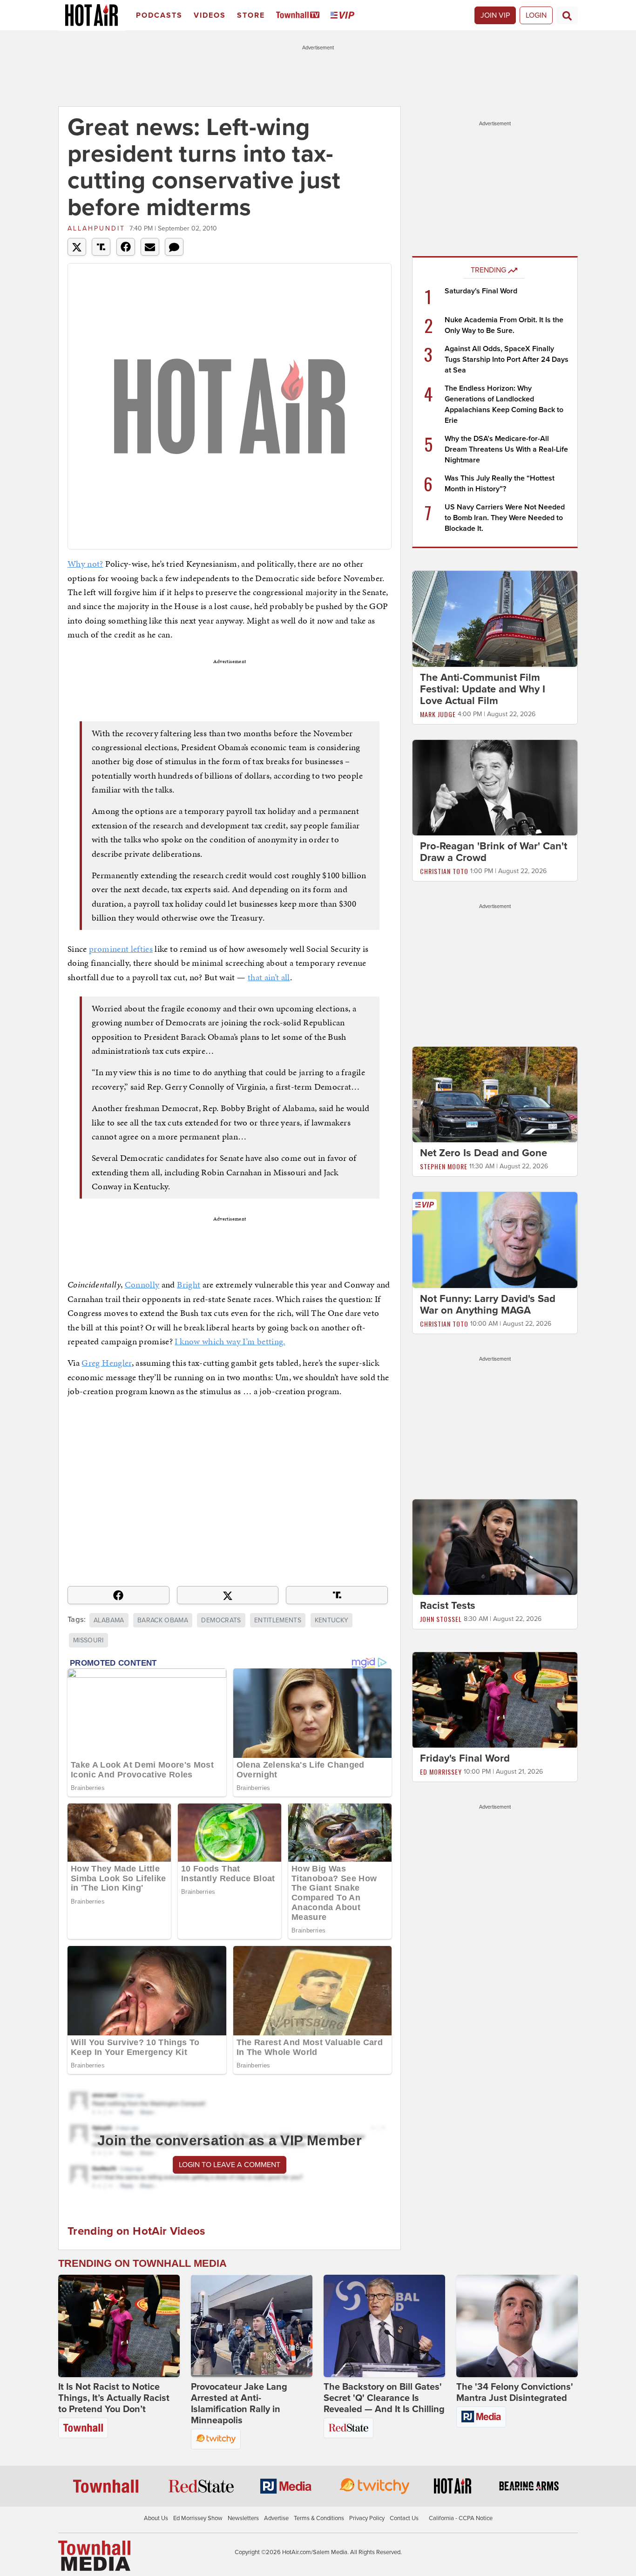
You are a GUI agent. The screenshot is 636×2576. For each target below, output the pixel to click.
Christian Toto (444, 871)
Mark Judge (438, 714)
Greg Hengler (106, 1363)
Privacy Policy (367, 2518)
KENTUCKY (332, 1620)
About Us (156, 2518)
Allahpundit (96, 228)
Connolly (142, 1285)
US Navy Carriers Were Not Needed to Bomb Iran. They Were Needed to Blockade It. (505, 518)
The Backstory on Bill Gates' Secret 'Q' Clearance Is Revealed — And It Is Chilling (384, 2398)
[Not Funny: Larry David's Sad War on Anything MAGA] (495, 1240)
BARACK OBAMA (163, 1620)
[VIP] (344, 16)
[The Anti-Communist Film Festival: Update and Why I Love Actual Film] (495, 618)
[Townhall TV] (300, 16)
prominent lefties (121, 949)
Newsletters (243, 2518)
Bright (189, 1285)
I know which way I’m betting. (230, 1341)
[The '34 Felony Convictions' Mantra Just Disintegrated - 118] (517, 2326)
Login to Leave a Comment (230, 2165)
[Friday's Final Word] (495, 1700)
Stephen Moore (444, 1166)
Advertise (276, 2518)
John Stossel (441, 1619)
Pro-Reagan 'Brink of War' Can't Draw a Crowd (494, 852)
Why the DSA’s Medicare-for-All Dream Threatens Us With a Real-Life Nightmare (506, 449)
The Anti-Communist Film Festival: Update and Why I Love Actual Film (483, 689)
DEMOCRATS (221, 1620)
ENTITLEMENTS (278, 1620)
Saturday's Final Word (481, 291)
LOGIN (536, 15)
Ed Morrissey (441, 1772)
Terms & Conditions (319, 2518)
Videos (210, 15)
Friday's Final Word (465, 1759)
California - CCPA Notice (461, 2518)
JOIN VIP (495, 15)
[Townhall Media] (94, 2556)
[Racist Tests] (495, 1546)
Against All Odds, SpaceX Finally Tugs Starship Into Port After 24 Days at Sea (507, 359)
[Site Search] (567, 15)
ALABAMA (109, 1620)
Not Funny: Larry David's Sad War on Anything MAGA (488, 1305)
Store (251, 15)
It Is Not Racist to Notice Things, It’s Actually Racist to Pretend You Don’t (114, 2398)
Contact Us (404, 2518)
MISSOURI (88, 1640)
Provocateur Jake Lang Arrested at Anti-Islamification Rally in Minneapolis (239, 2404)
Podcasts (159, 15)
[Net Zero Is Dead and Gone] (495, 1094)
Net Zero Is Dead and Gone (484, 1153)
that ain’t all (269, 977)
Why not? (85, 564)
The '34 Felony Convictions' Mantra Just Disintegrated (515, 2393)
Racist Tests (448, 1606)
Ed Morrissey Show (198, 2518)
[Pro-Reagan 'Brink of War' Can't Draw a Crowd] (495, 787)
